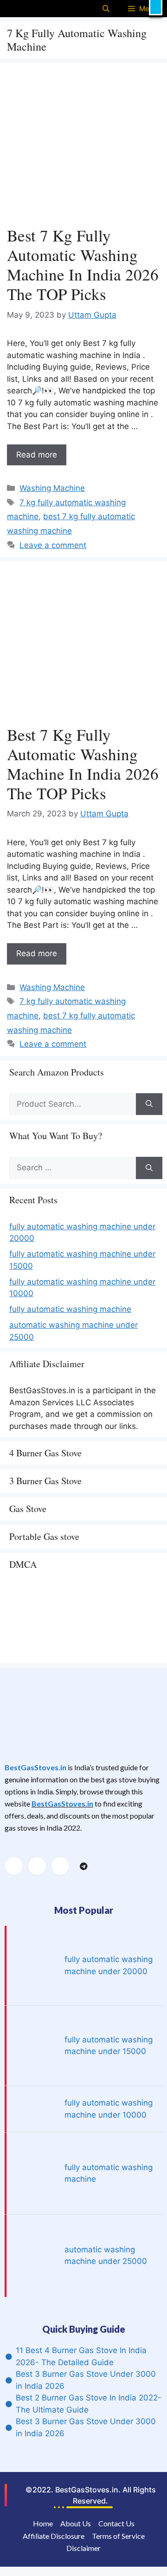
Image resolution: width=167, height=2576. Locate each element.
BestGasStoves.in (35, 1767)
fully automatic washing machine (70, 1309)
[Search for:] (73, 1104)
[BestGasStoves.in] (24, 9)
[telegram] (83, 1866)
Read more (37, 455)
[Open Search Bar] (106, 9)
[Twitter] (37, 1866)
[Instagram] (60, 1866)
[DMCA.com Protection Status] (79, 1652)
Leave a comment (53, 545)
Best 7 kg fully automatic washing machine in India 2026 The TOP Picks (83, 264)
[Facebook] (14, 1866)
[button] (156, 8)
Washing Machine (52, 488)
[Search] (149, 1104)
